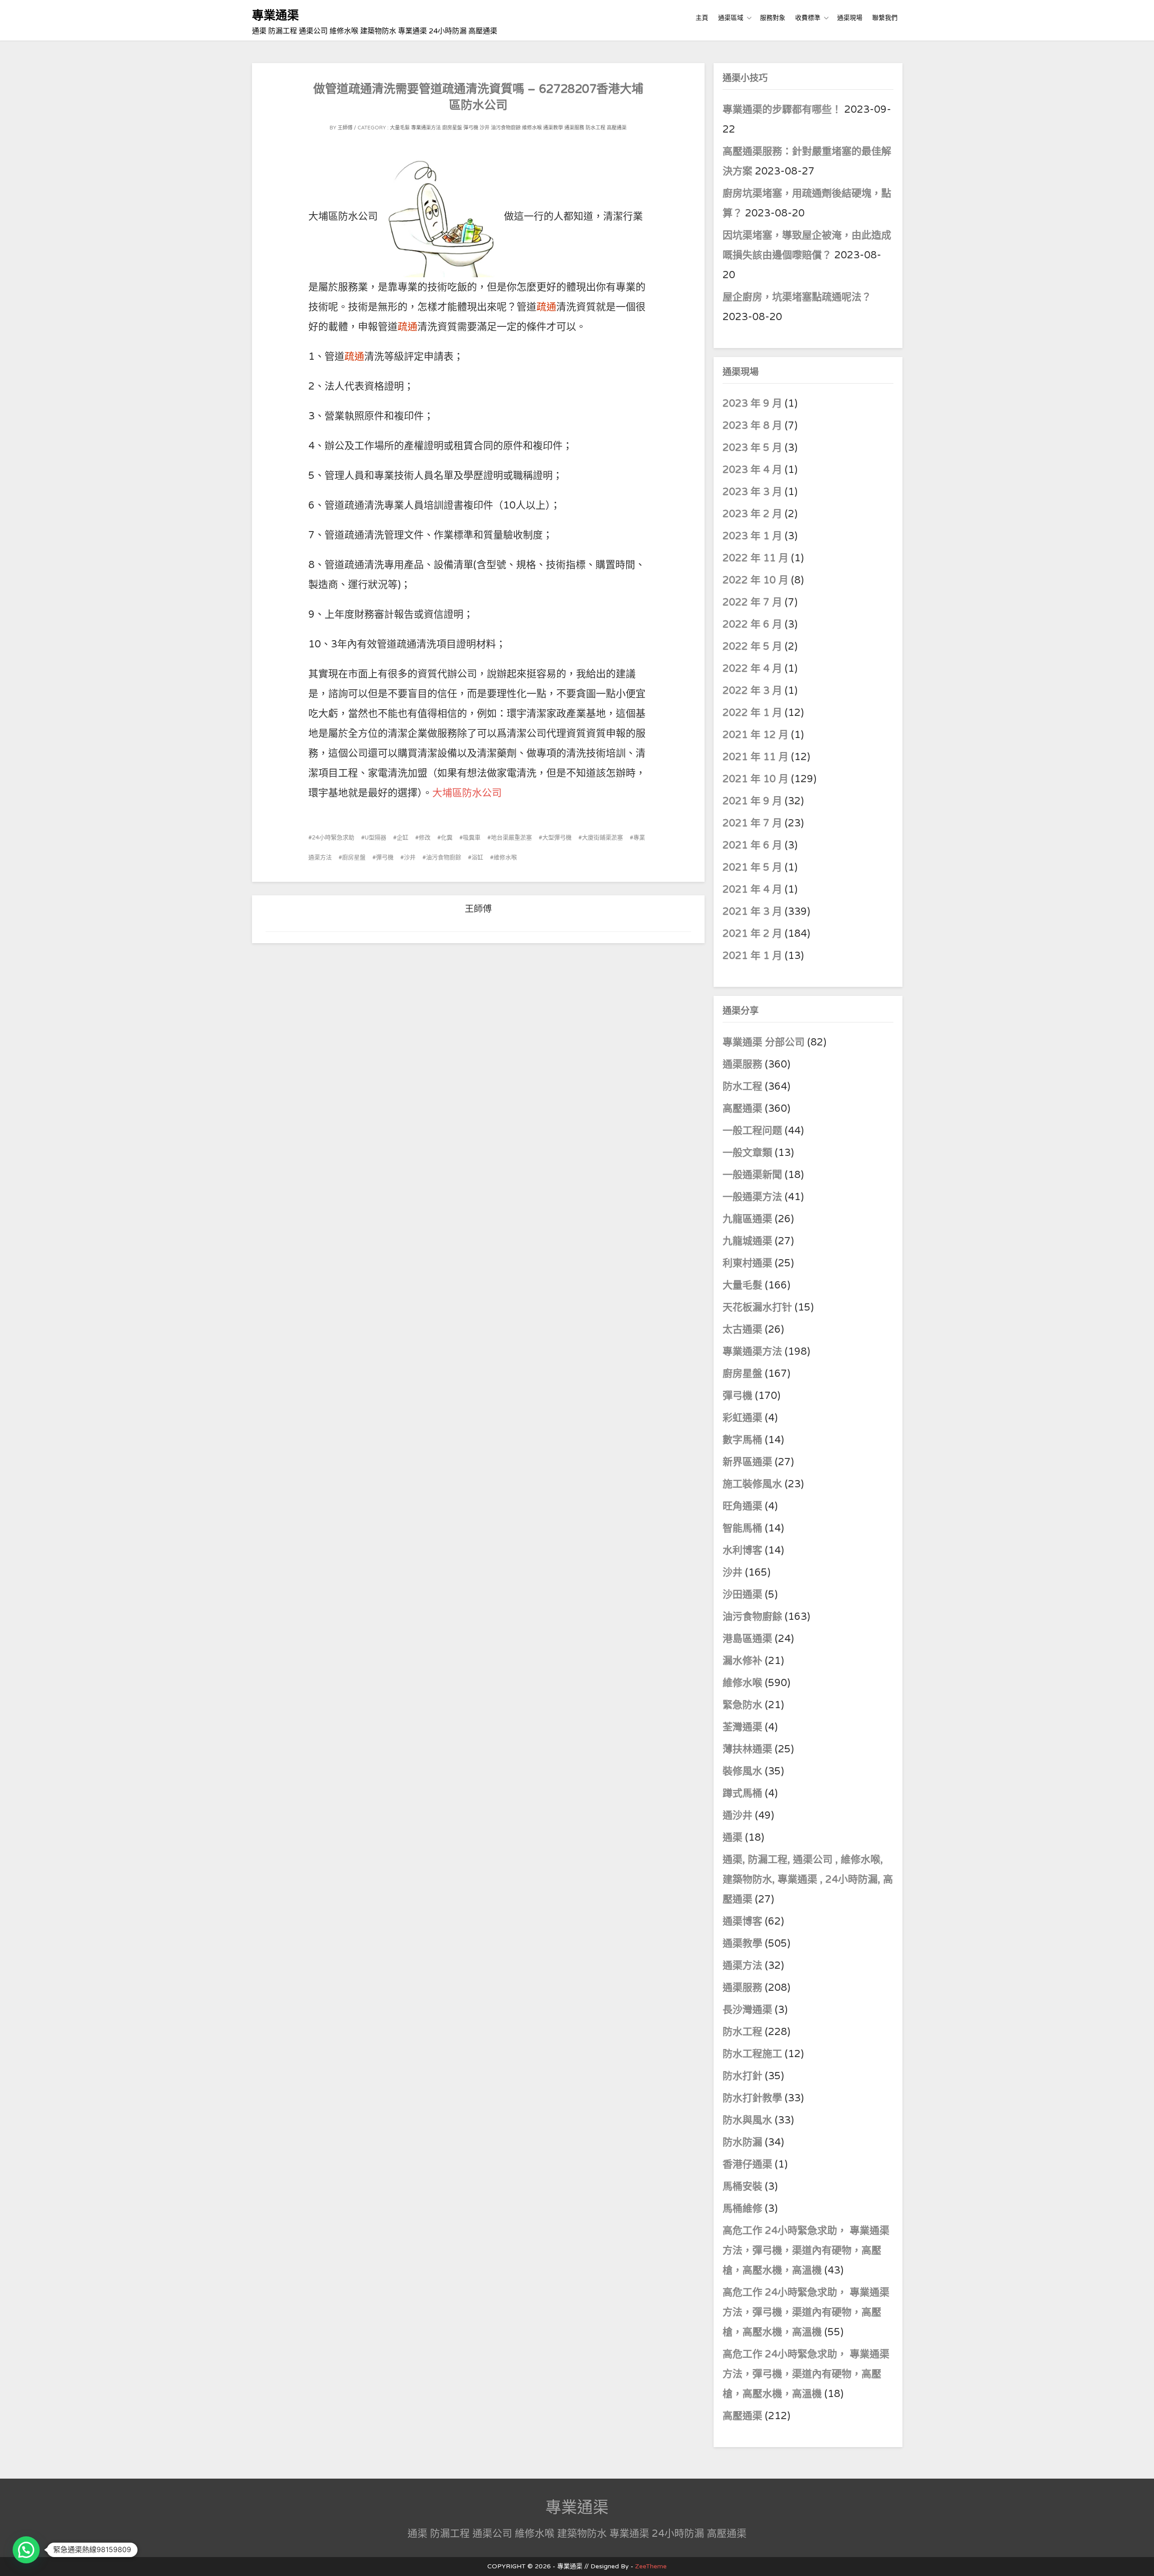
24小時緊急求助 (333, 838)
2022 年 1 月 (752, 713)
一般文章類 (747, 1153)
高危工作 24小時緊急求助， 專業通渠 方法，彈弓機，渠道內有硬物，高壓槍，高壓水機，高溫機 (806, 2251)
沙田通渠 (742, 1595)
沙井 (485, 128)
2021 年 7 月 (752, 823)
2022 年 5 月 (752, 646)
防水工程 (595, 128)
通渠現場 (850, 18)
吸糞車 (472, 838)
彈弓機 (471, 128)
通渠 (733, 1838)
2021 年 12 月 (756, 735)
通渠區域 (731, 18)
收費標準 (808, 18)
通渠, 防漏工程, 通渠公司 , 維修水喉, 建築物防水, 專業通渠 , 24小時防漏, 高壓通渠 (808, 1879)
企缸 (403, 838)
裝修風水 (742, 1771)
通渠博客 (742, 1921)
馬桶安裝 (742, 2186)
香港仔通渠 (747, 2164)
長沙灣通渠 (747, 2010)
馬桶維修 (742, 2209)
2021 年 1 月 (752, 956)
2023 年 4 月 (752, 470)
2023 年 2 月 (752, 514)
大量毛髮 (400, 128)
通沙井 (737, 1815)
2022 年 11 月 (756, 558)
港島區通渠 (747, 1639)
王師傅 (345, 128)
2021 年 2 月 (752, 934)
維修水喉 (532, 128)
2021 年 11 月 (756, 757)
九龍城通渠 (747, 1241)
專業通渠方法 (426, 128)
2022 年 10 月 (756, 580)
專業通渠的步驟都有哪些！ (782, 110)
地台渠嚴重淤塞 (511, 838)
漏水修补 (742, 1661)
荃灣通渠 (742, 1727)
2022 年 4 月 (752, 669)
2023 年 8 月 (752, 426)
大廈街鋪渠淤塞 (602, 838)
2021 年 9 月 (752, 801)
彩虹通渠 (742, 1418)
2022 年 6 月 (752, 624)
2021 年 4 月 (752, 889)
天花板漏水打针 (757, 1307)
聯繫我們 (885, 18)
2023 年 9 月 (752, 403)
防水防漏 (742, 2142)
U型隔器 (376, 838)
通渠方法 (742, 1966)
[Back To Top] (1139, 2559)
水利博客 (742, 1550)
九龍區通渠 (747, 1219)
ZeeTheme (651, 2566)
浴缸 (477, 857)
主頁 (702, 18)
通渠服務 (574, 128)
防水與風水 (747, 2120)
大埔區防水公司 (467, 793)
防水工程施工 (752, 2054)
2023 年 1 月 (752, 536)
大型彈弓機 (557, 838)
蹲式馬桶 (742, 1793)
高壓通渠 (617, 128)
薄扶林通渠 (747, 1749)
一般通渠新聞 (752, 1175)
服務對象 (773, 18)
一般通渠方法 (752, 1197)
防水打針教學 (752, 2098)
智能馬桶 (742, 1528)
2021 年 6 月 (752, 845)
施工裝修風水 (752, 1484)
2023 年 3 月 (752, 492)
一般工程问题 (752, 1131)
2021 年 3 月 (752, 912)
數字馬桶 (742, 1440)
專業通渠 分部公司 (764, 1042)
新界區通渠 (747, 1462)
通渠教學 (553, 128)
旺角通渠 (742, 1506)
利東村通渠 (747, 1263)
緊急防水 (742, 1705)
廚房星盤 (452, 128)
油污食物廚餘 (506, 128)
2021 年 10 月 (756, 779)
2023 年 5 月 (752, 448)
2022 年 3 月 (752, 691)
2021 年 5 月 (752, 867)
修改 (425, 838)
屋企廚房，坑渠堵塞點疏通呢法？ (797, 297)
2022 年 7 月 (752, 602)
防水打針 (742, 2076)
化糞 (447, 838)
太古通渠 (742, 1329)
